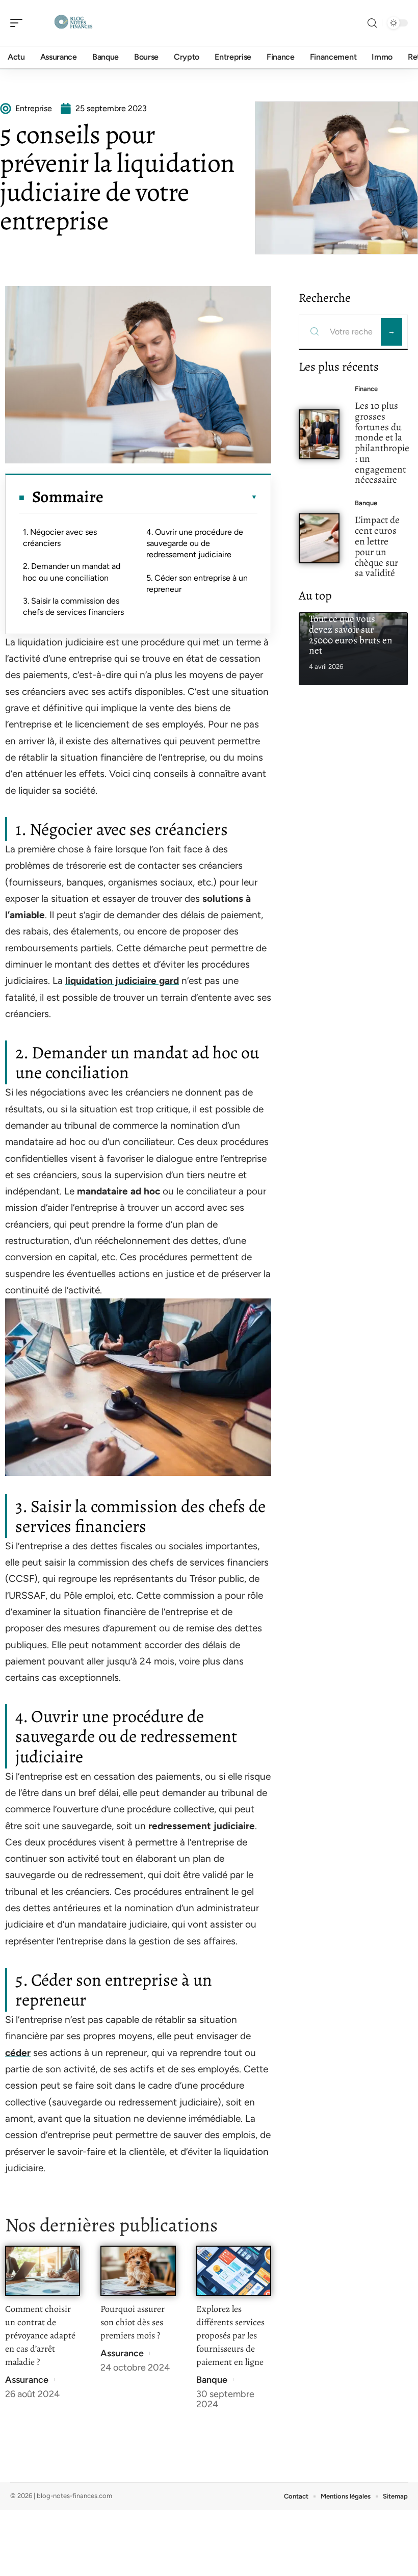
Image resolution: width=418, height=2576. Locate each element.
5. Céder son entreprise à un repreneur (197, 583)
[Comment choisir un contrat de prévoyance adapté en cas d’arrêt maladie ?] (43, 2271)
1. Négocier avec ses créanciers (60, 538)
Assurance (27, 2380)
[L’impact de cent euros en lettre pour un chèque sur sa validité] (319, 538)
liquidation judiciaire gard (122, 981)
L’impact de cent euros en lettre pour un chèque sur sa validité (377, 546)
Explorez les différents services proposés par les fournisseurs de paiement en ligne (230, 2335)
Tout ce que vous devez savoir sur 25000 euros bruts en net (351, 634)
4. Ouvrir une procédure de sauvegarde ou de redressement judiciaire (195, 543)
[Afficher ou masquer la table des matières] (180, 497)
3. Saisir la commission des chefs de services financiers (73, 606)
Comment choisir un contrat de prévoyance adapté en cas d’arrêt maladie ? (40, 2335)
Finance (366, 389)
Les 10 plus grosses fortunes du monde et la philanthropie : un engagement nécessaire (382, 443)
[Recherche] (372, 23)
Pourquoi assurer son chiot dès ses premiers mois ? (133, 2322)
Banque (212, 2380)
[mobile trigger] (19, 23)
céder (18, 2053)
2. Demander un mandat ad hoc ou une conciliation (72, 572)
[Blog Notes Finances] (73, 23)
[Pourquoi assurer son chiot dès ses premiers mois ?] (138, 2271)
